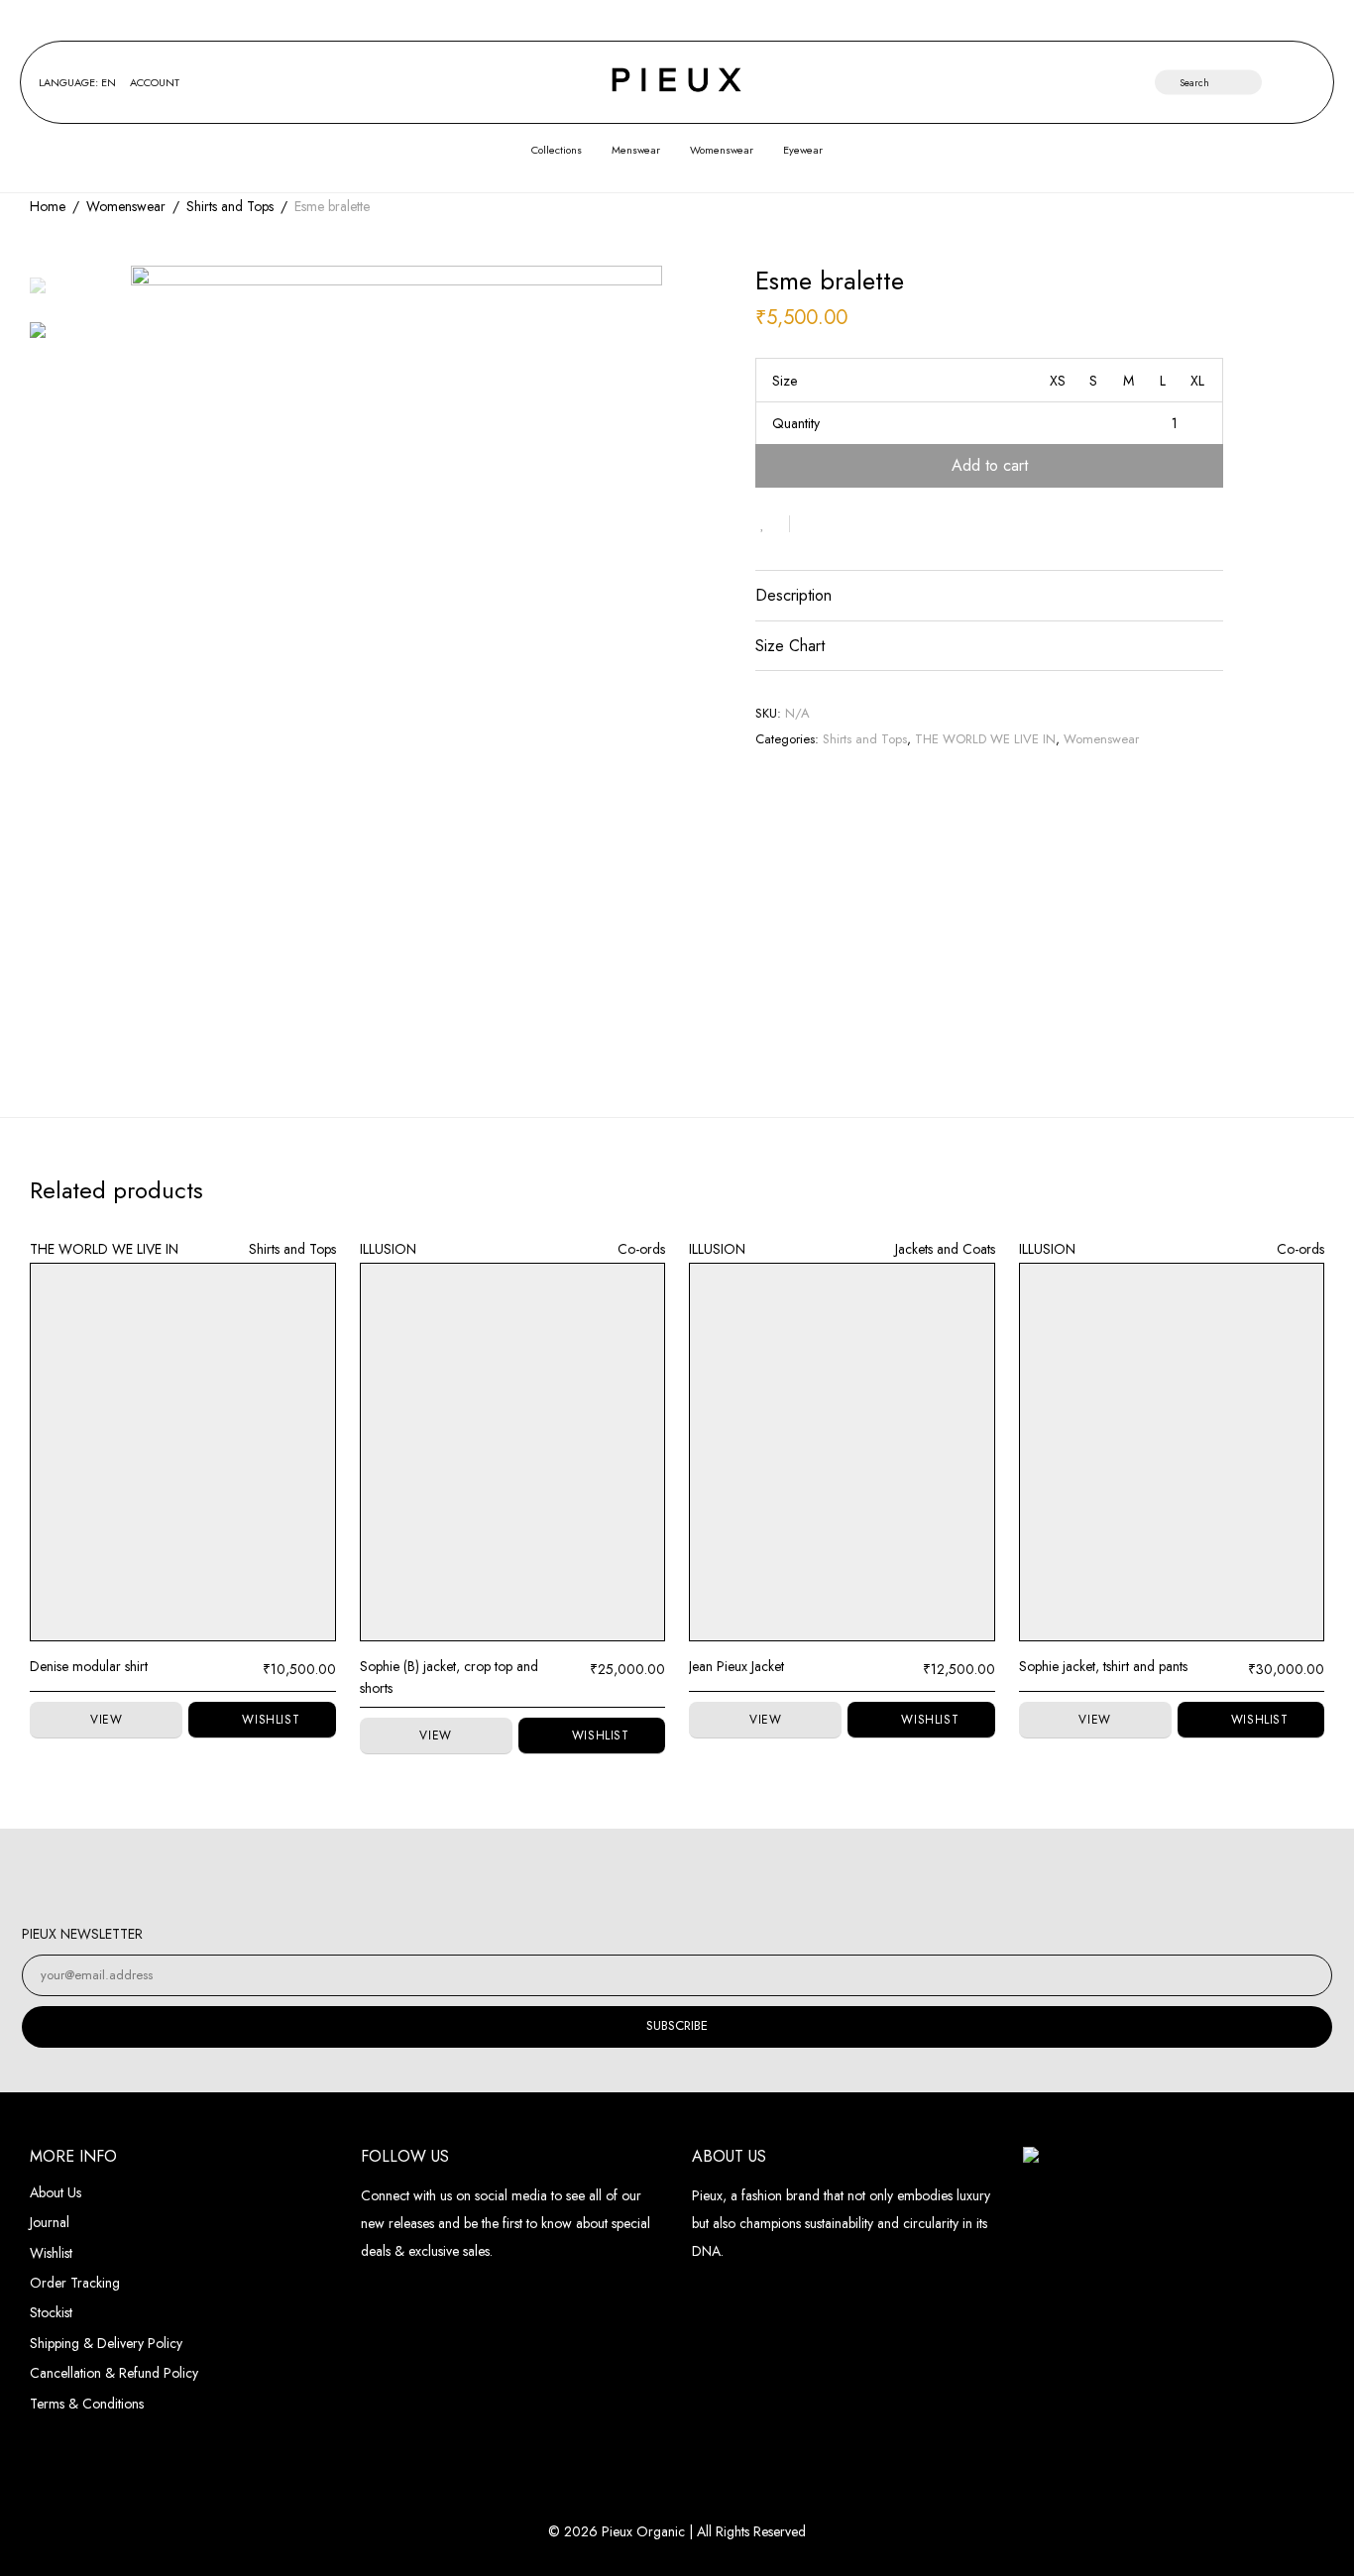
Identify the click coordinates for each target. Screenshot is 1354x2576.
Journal (50, 2222)
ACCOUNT (155, 83)
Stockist (51, 2312)
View (106, 1720)
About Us (56, 2192)
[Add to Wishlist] (773, 524)
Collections (557, 150)
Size (785, 381)
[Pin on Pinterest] (869, 524)
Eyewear (803, 150)
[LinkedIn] (699, 1876)
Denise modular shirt (89, 1666)
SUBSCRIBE (677, 2025)
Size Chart (790, 646)
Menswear (636, 150)
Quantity (796, 423)
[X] (744, 1876)
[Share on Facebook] (812, 524)
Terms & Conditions (87, 2404)
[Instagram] (610, 1876)
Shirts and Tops (230, 206)
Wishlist (51, 2253)
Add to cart (990, 465)
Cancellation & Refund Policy (114, 2373)
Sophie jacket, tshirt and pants (1103, 1666)
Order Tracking (75, 2283)
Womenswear (722, 150)
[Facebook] (655, 1876)
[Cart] (1307, 83)
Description (793, 595)
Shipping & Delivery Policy (106, 2343)
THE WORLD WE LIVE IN (985, 739)
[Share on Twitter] (841, 524)
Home (48, 206)
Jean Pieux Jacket (736, 1666)
